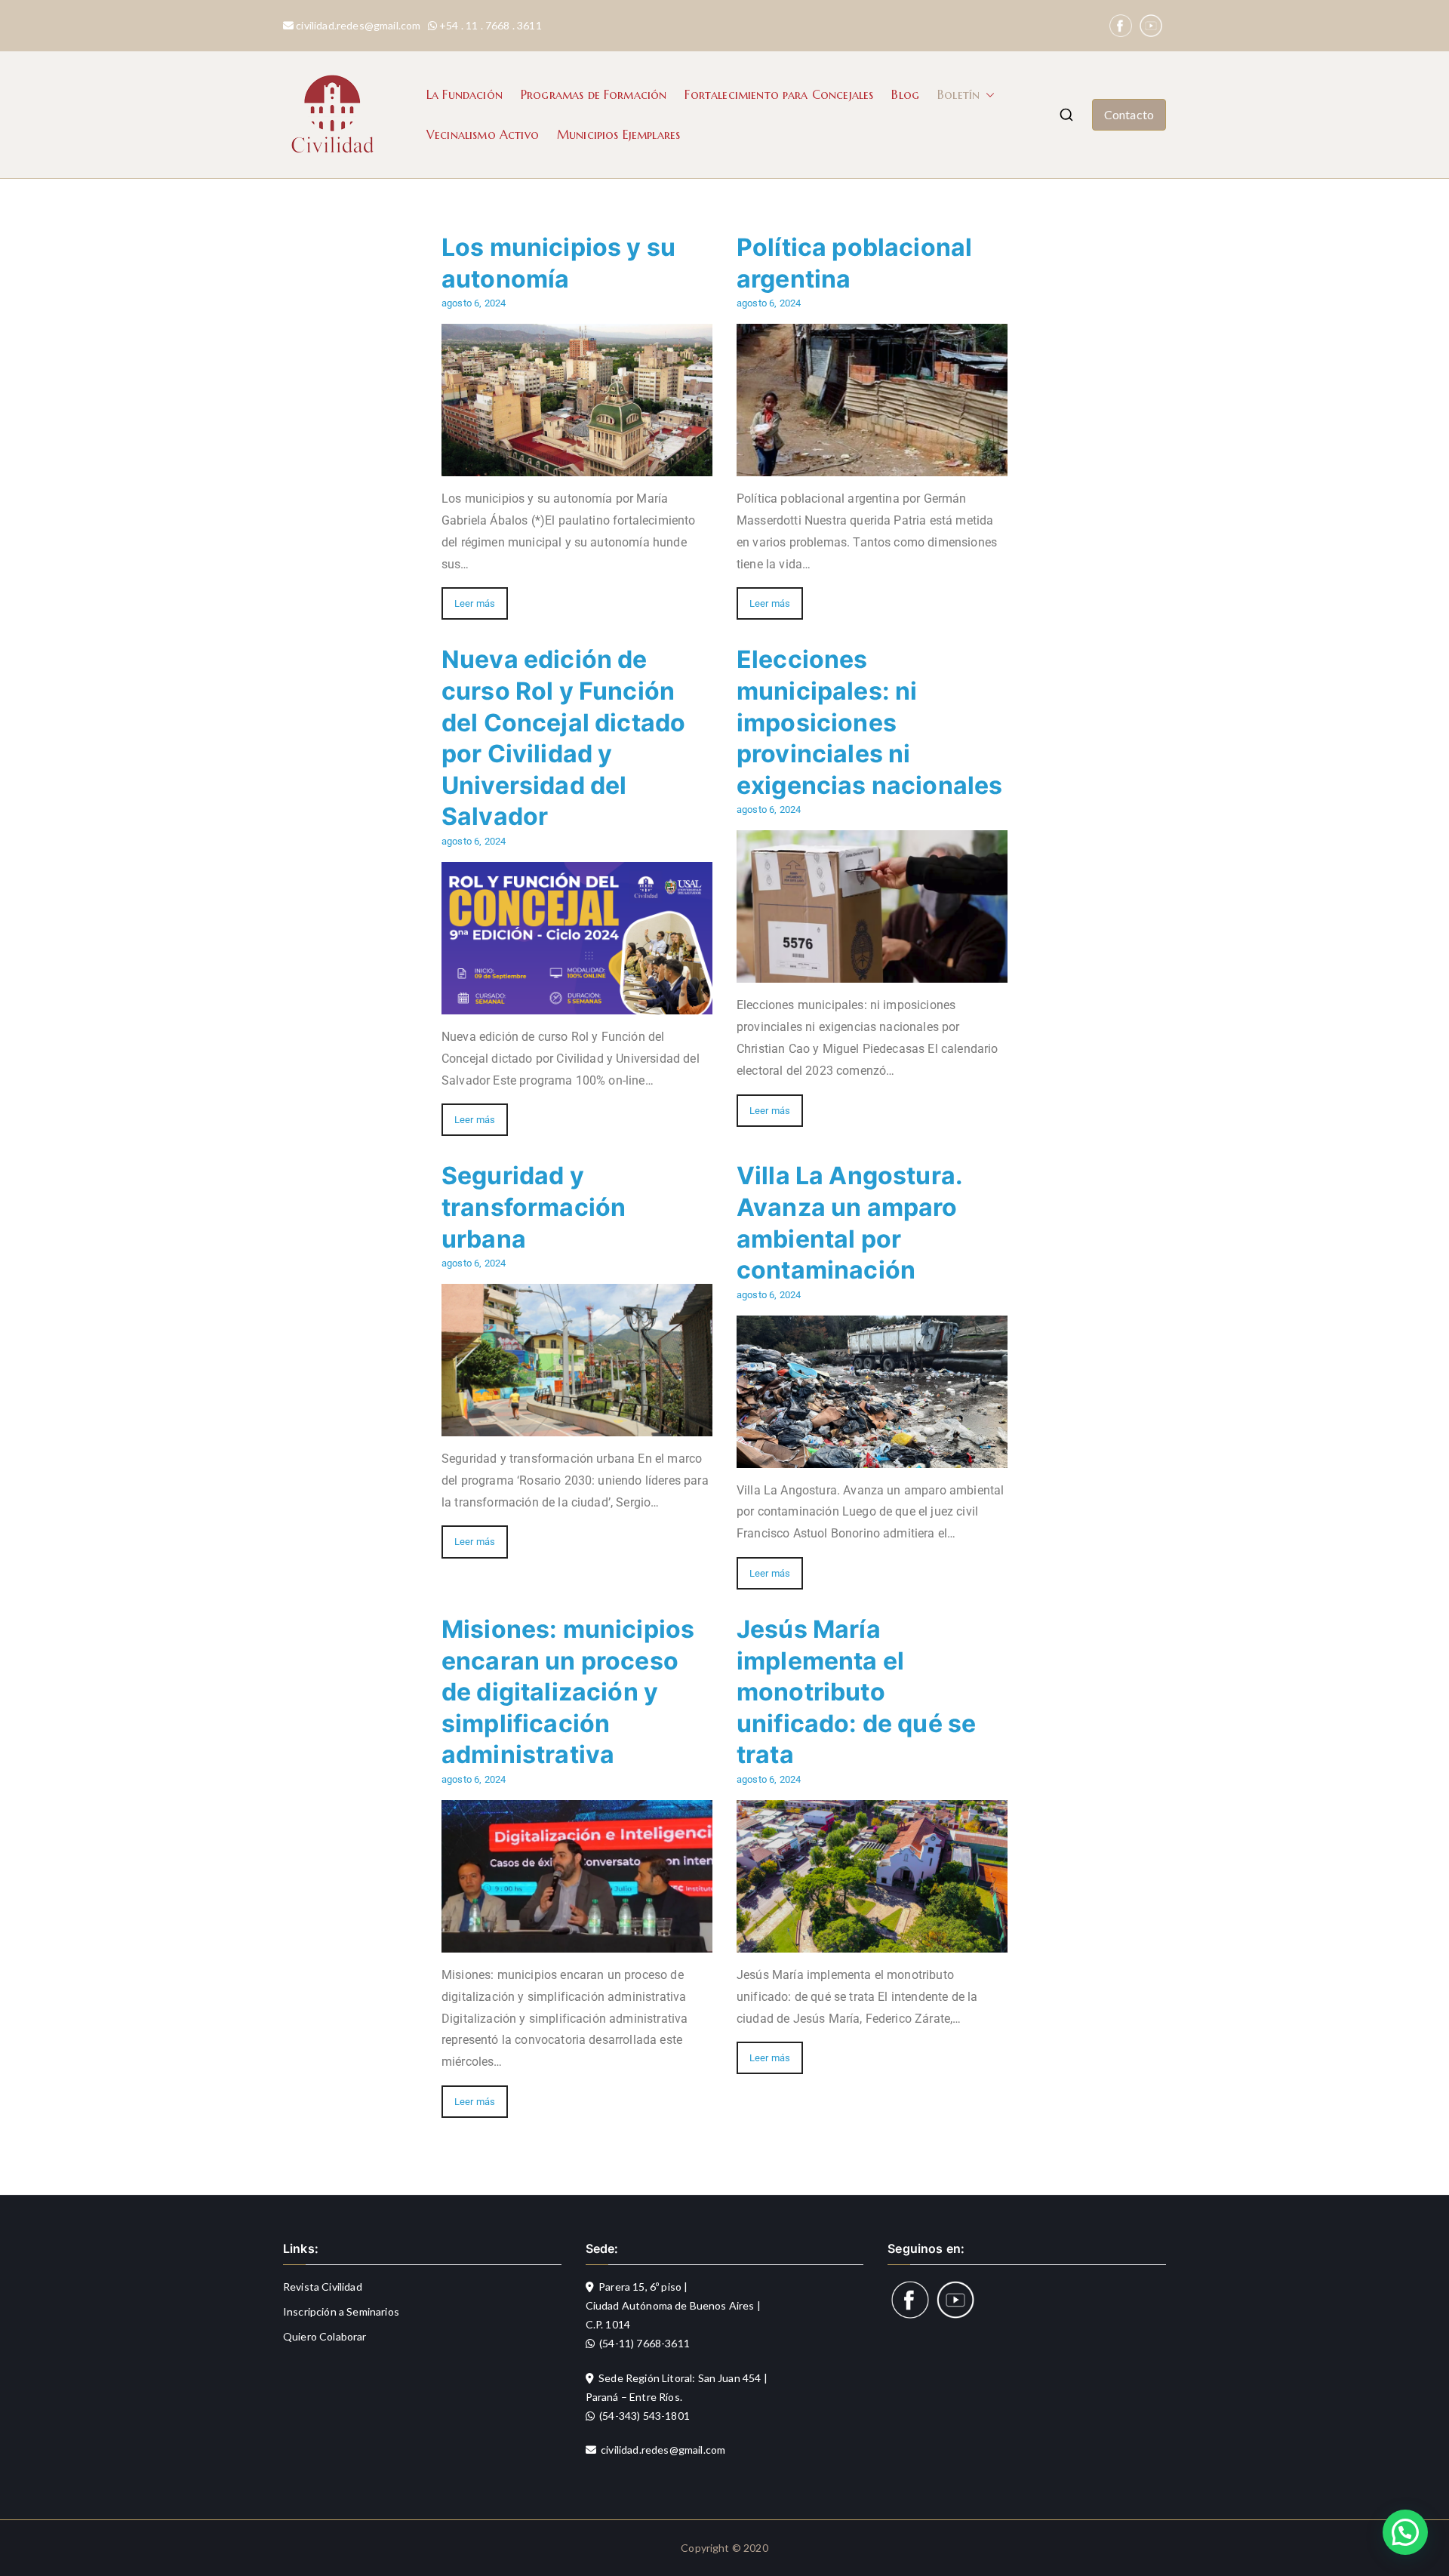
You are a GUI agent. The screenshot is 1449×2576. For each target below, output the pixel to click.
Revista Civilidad (323, 2287)
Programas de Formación (594, 94)
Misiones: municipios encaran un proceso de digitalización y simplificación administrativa (568, 1692)
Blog (905, 94)
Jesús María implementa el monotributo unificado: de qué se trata (856, 1692)
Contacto (1129, 114)
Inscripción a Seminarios (341, 2311)
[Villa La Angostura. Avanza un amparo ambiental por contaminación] (872, 1456)
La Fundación (465, 94)
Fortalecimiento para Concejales (779, 94)
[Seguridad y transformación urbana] (577, 1425)
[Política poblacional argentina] (872, 465)
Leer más (475, 603)
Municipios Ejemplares (618, 134)
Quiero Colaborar (325, 2336)
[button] (987, 95)
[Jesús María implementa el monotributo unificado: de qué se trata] (872, 1941)
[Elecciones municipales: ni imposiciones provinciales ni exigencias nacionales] (872, 972)
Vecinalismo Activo (483, 134)
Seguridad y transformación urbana (534, 1207)
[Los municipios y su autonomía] (577, 465)
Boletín (958, 94)
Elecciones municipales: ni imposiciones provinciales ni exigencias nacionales (869, 722)
